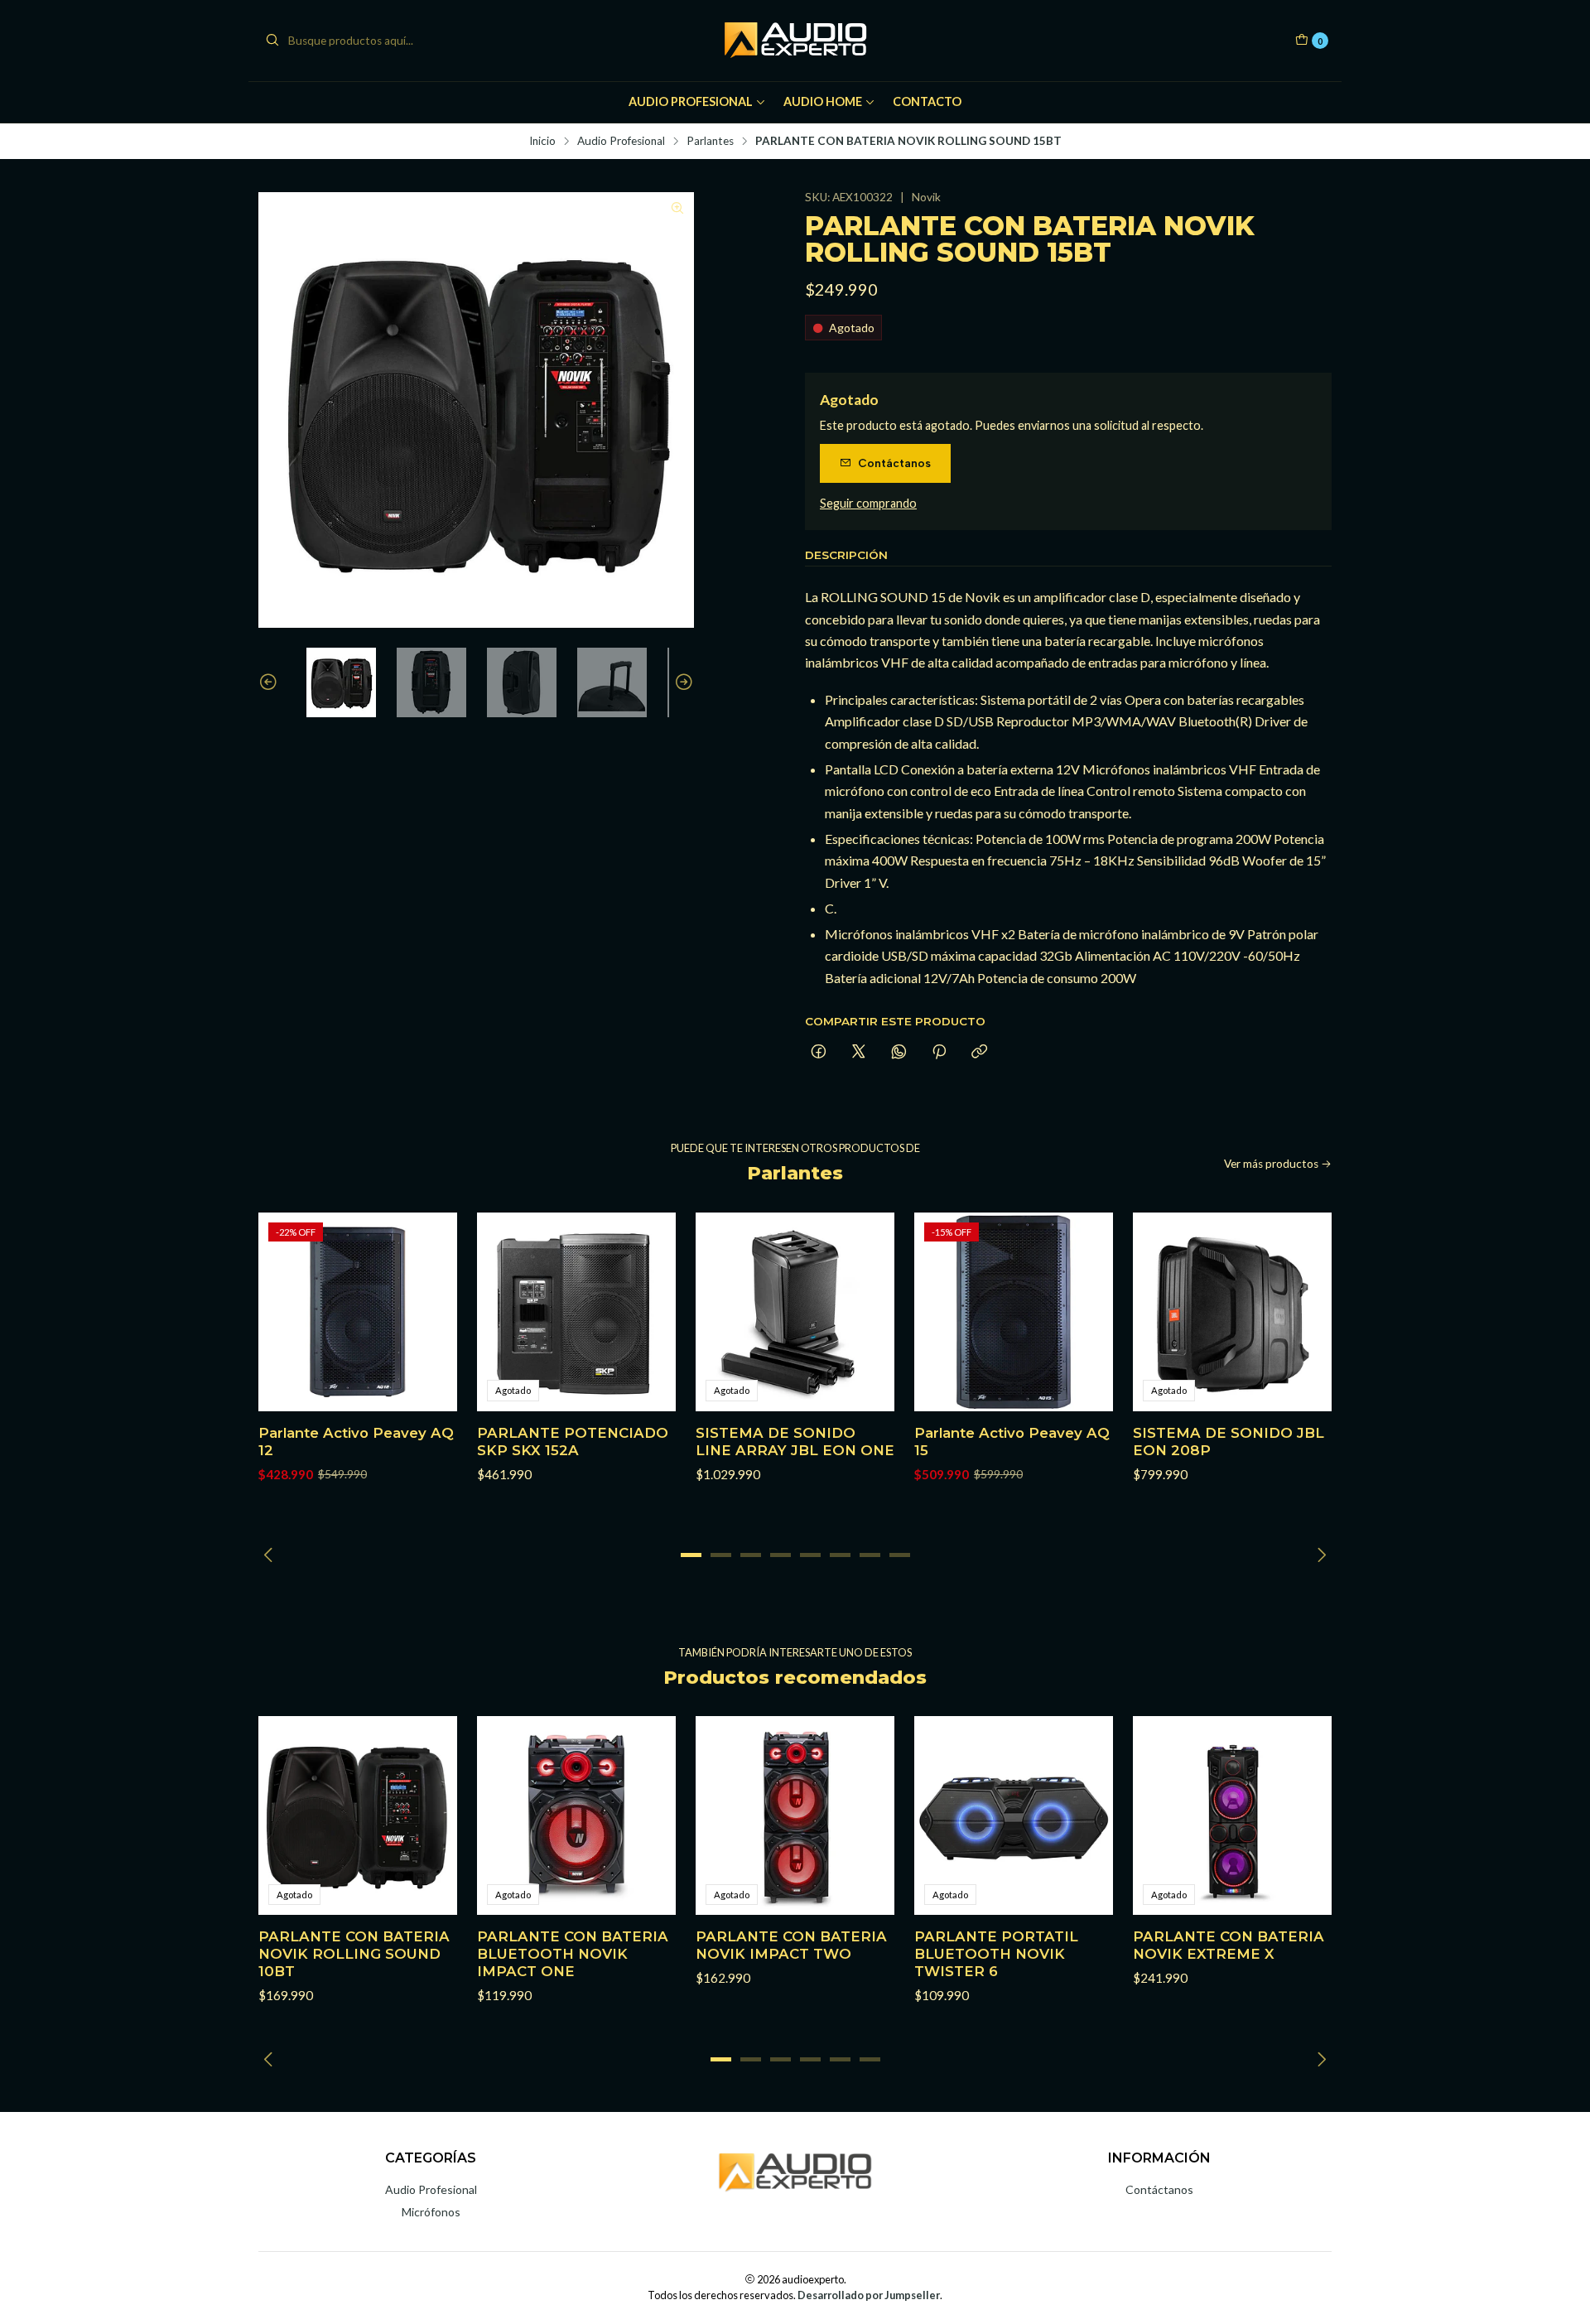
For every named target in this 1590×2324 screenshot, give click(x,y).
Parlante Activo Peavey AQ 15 (1012, 1442)
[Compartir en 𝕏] (859, 1053)
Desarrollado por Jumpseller (869, 2295)
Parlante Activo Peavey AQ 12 (356, 1442)
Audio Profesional (691, 101)
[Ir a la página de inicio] (795, 41)
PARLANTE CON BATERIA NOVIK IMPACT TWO (791, 1945)
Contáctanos (894, 463)
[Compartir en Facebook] (819, 1053)
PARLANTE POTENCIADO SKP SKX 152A (573, 1442)
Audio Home (823, 101)
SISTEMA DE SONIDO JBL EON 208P (1229, 1442)
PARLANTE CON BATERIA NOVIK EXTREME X (1229, 1945)
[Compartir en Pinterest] (939, 1053)
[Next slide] (682, 682)
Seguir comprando (868, 504)
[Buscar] (272, 41)
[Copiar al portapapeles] (979, 1053)
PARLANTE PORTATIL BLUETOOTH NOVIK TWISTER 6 (996, 1954)
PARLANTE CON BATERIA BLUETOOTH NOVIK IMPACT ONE (573, 1954)
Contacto (927, 101)
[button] (691, 1555)
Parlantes (710, 142)
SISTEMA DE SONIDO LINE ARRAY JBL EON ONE (795, 1442)
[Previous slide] (271, 682)
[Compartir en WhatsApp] (899, 1053)
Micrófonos (431, 2212)
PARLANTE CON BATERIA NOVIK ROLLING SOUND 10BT (354, 1954)
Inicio (542, 142)
